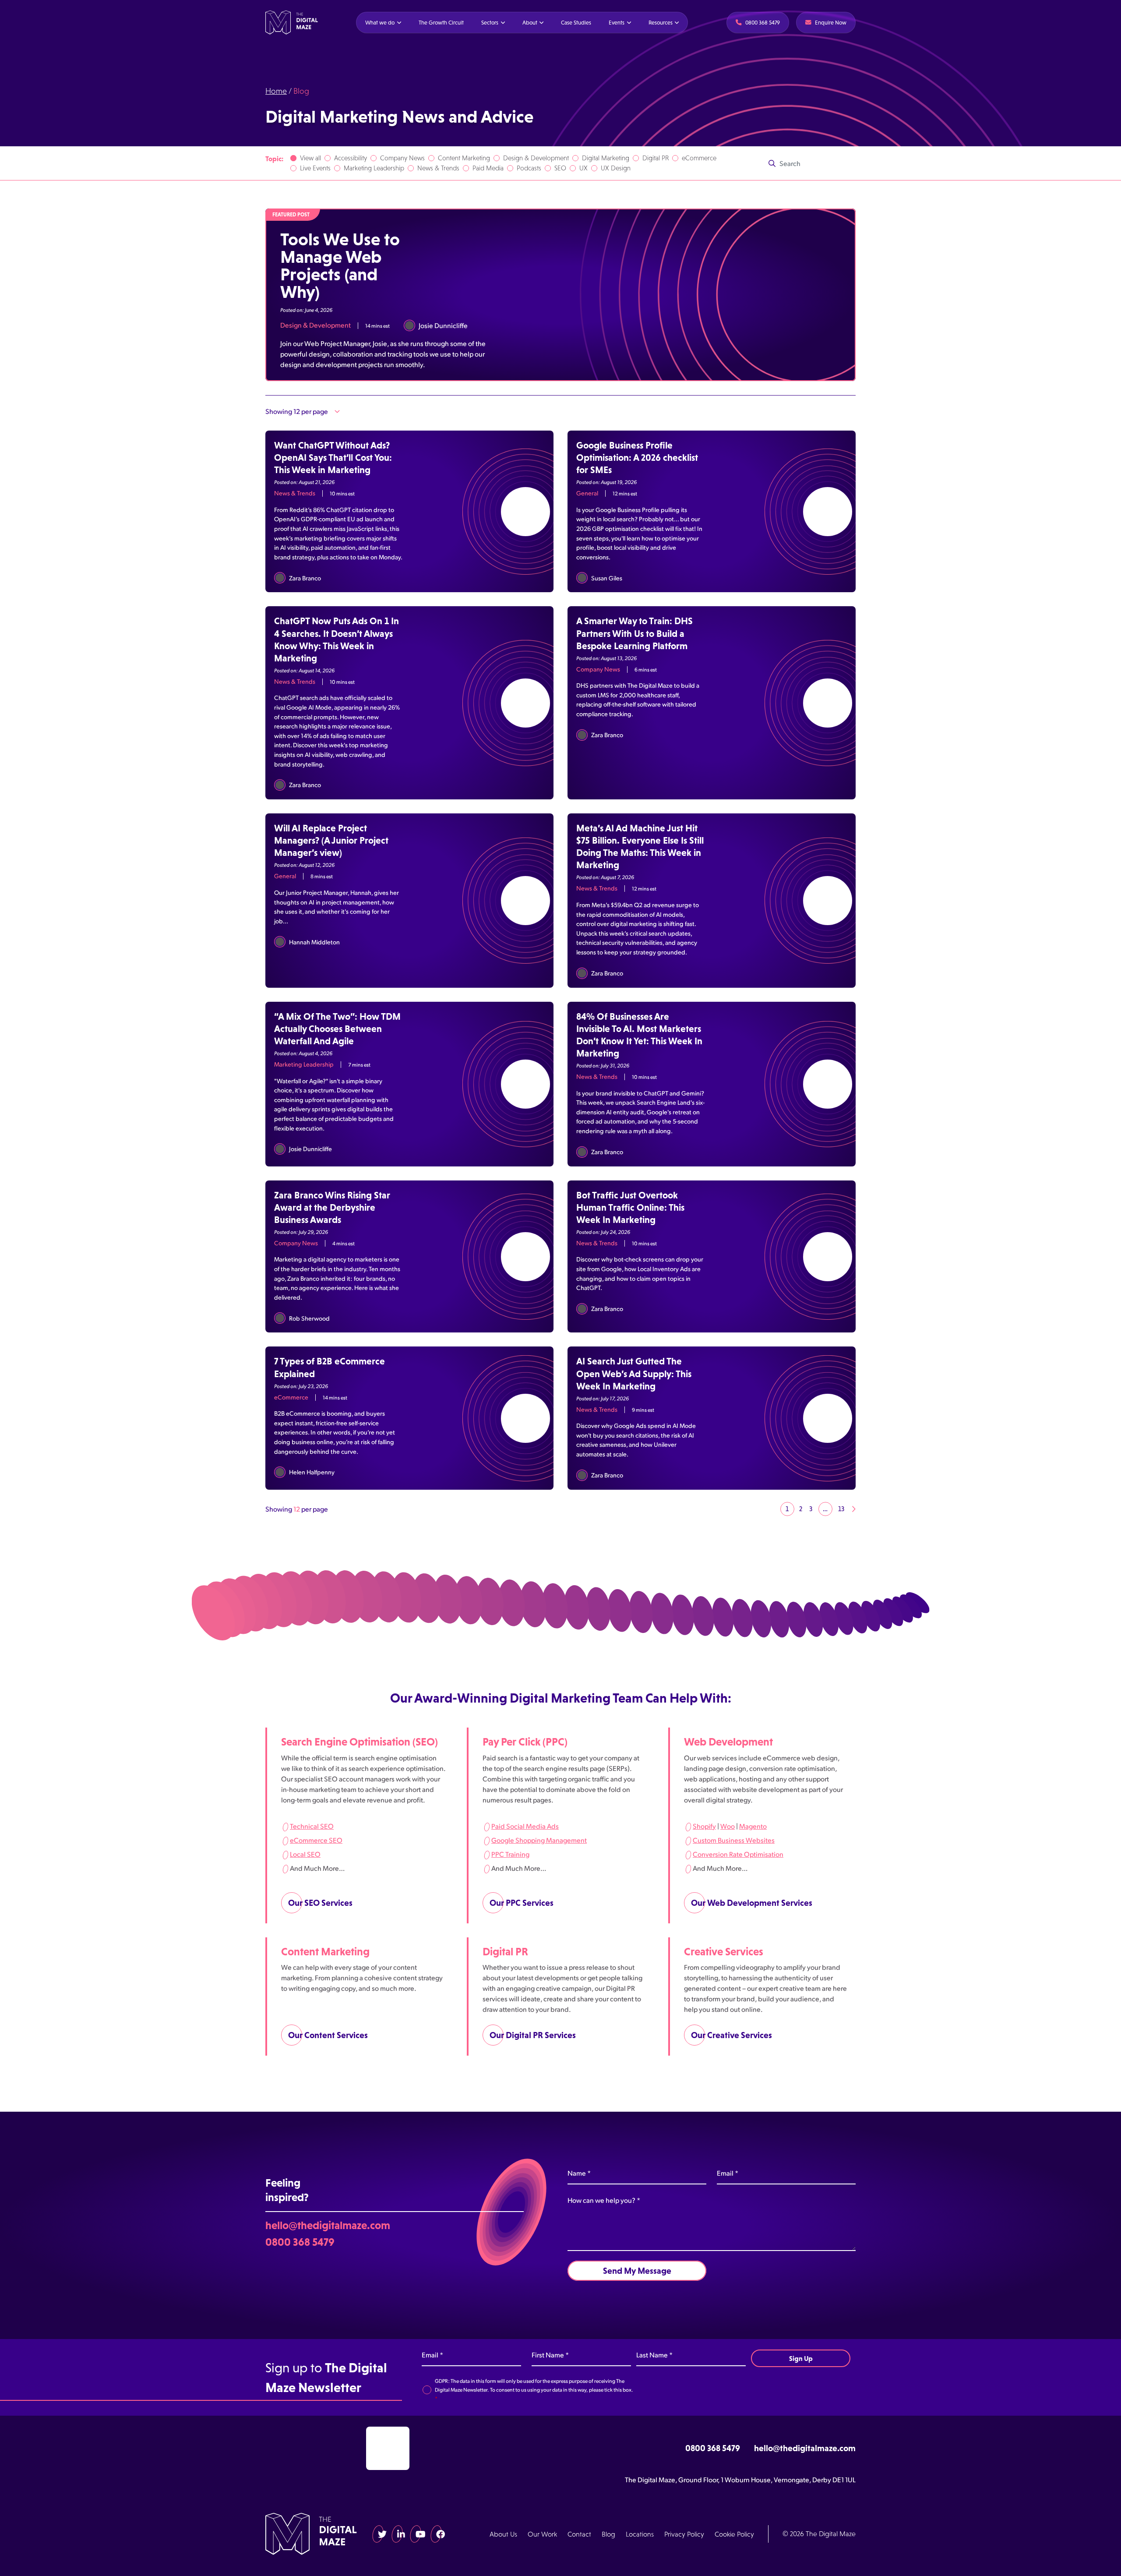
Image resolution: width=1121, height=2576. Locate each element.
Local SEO (305, 1853)
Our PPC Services (522, 1902)
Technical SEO (312, 1825)
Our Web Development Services (752, 1902)
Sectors (490, 23)
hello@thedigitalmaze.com (328, 2225)
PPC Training (510, 1853)
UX (583, 168)
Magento (753, 1825)
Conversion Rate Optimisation (738, 1853)
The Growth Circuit (441, 23)
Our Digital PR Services (533, 2035)
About (530, 23)
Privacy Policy (684, 2534)
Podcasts (529, 168)
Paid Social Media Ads (525, 1825)
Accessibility (351, 158)
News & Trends (438, 168)
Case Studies (576, 23)
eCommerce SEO (316, 1839)
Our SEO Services (320, 1902)
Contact (579, 2534)
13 (841, 1509)
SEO (560, 168)
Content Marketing (464, 158)
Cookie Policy (734, 2534)
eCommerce (699, 158)
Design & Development (536, 158)
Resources (661, 23)
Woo (728, 1825)
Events (617, 23)
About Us (503, 2534)
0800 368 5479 (300, 2241)
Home (276, 91)
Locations (640, 2534)
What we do (380, 23)
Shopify (704, 1825)
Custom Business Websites (734, 1839)
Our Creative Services (731, 2035)
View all (310, 158)
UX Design (616, 168)
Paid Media (488, 168)
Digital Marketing (606, 158)
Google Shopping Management (539, 1839)
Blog (608, 2534)
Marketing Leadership (374, 168)
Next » (853, 1509)
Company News (402, 158)
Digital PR (656, 158)
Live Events (315, 168)
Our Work (542, 2534)
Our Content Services (328, 2035)
